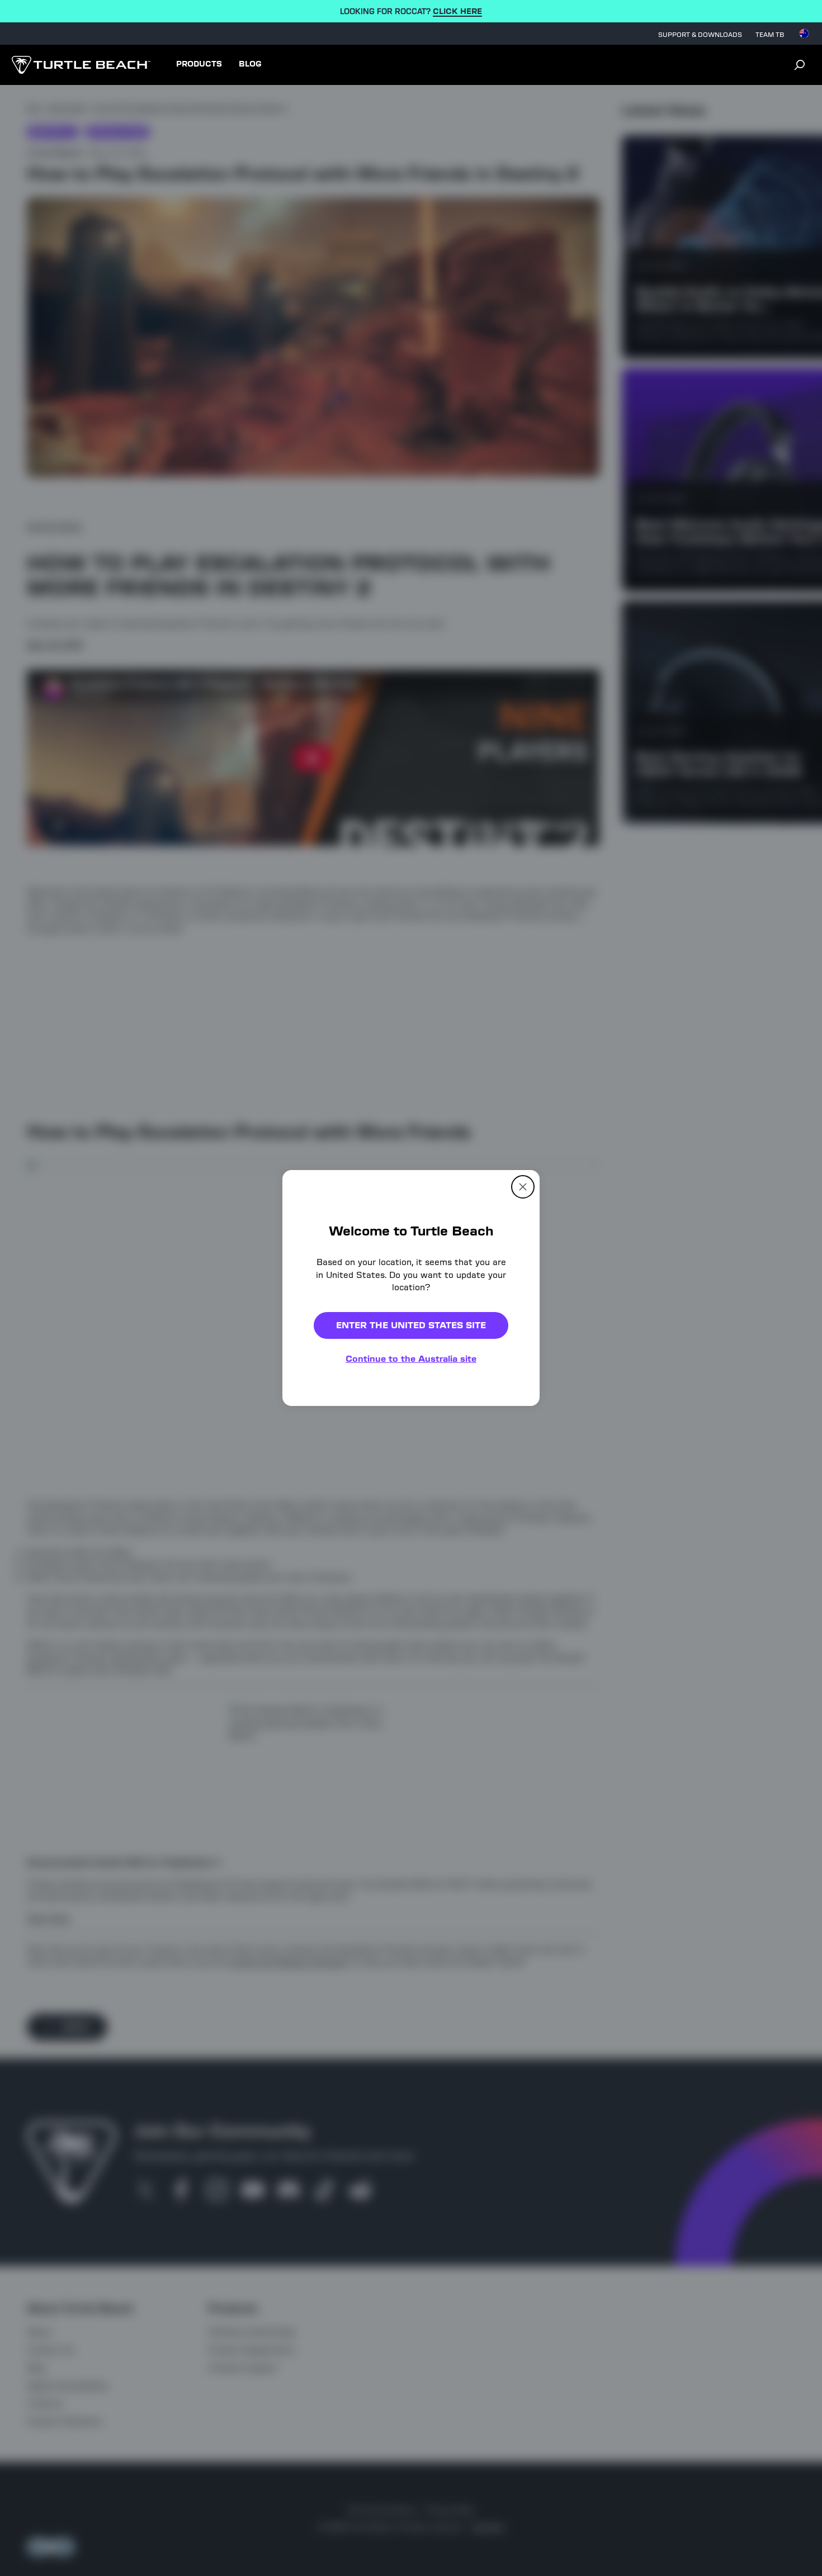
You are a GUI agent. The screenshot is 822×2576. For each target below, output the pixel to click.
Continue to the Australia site (411, 1359)
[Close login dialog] (514, 1548)
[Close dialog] (523, 1187)
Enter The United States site (411, 1325)
